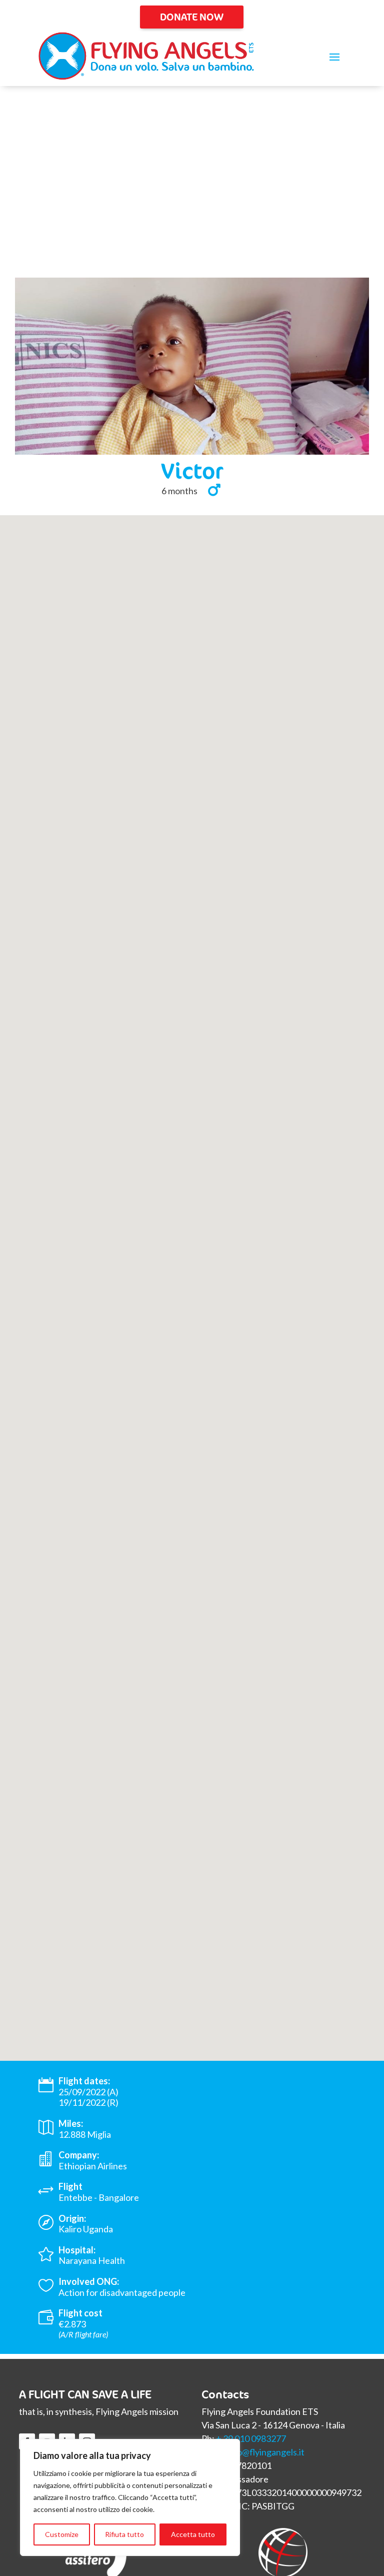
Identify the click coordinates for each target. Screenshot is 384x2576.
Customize (62, 2534)
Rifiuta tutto (124, 2534)
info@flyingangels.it (265, 2452)
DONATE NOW (192, 17)
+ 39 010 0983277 (251, 2438)
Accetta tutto (193, 2534)
